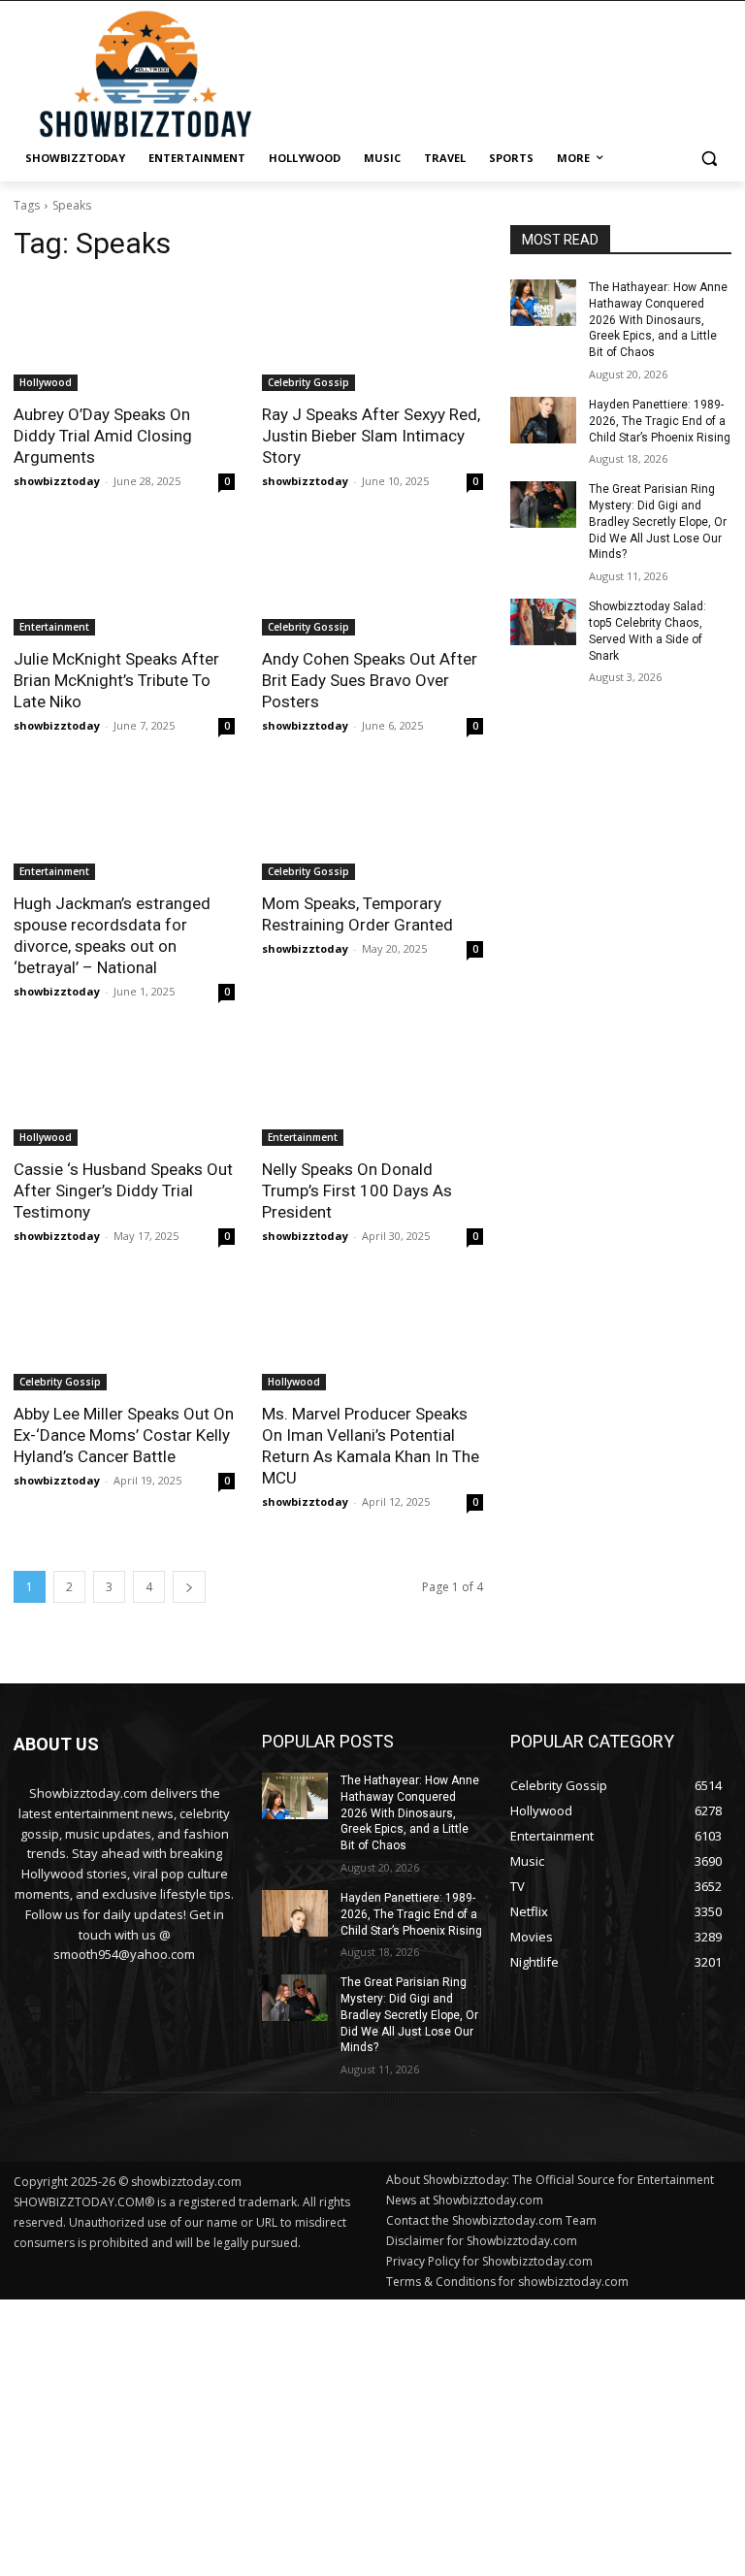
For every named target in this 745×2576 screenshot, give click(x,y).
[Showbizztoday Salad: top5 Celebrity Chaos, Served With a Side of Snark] (543, 622)
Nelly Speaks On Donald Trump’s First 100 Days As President (357, 1190)
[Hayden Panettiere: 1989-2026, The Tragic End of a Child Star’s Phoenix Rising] (543, 420)
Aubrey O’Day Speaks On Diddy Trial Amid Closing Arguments (103, 436)
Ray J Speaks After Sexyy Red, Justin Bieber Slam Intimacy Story (371, 436)
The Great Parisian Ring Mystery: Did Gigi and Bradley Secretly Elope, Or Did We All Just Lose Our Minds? (658, 522)
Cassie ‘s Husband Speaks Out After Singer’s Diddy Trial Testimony (123, 1190)
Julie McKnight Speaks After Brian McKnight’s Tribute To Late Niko (116, 680)
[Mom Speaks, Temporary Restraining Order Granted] (372, 825)
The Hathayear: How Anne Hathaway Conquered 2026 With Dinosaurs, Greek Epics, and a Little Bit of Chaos (658, 320)
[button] (709, 159)
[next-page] (189, 1587)
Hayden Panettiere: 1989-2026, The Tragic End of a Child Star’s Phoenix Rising (660, 421)
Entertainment (54, 627)
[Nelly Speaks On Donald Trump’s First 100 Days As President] (372, 1091)
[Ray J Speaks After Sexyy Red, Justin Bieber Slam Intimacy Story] (372, 336)
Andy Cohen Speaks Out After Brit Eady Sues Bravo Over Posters (370, 680)
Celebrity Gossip (308, 382)
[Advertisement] (372, 2435)
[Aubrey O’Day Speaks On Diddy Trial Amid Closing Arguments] (124, 336)
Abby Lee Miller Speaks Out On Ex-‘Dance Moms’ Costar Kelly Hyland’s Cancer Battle (124, 1435)
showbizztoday (57, 481)
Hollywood (46, 382)
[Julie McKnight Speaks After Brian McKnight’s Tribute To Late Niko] (124, 580)
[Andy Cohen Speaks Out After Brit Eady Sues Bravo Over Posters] (372, 580)
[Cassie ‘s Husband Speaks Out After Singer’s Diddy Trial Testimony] (124, 1091)
